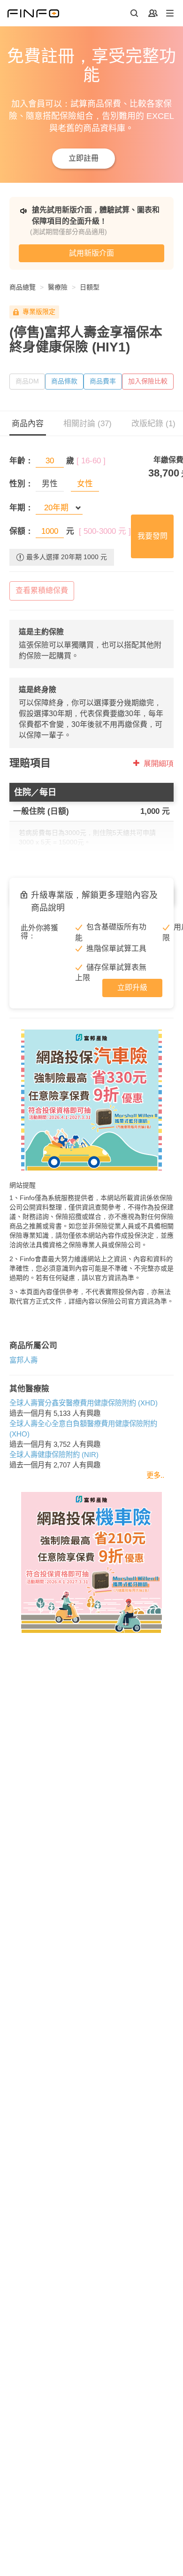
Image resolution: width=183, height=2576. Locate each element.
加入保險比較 (148, 381)
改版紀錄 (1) (153, 424)
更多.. (155, 1475)
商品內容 (28, 424)
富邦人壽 (23, 1360)
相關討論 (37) (88, 424)
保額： (21, 531)
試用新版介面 (91, 253)
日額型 (90, 287)
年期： (21, 508)
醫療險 (58, 287)
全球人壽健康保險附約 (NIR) (54, 1455)
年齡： (21, 461)
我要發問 (152, 536)
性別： (21, 484)
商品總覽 (23, 287)
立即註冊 (84, 158)
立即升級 (132, 987)
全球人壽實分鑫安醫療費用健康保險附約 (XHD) (84, 1403)
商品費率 (103, 381)
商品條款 (64, 381)
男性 (50, 484)
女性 (85, 484)
